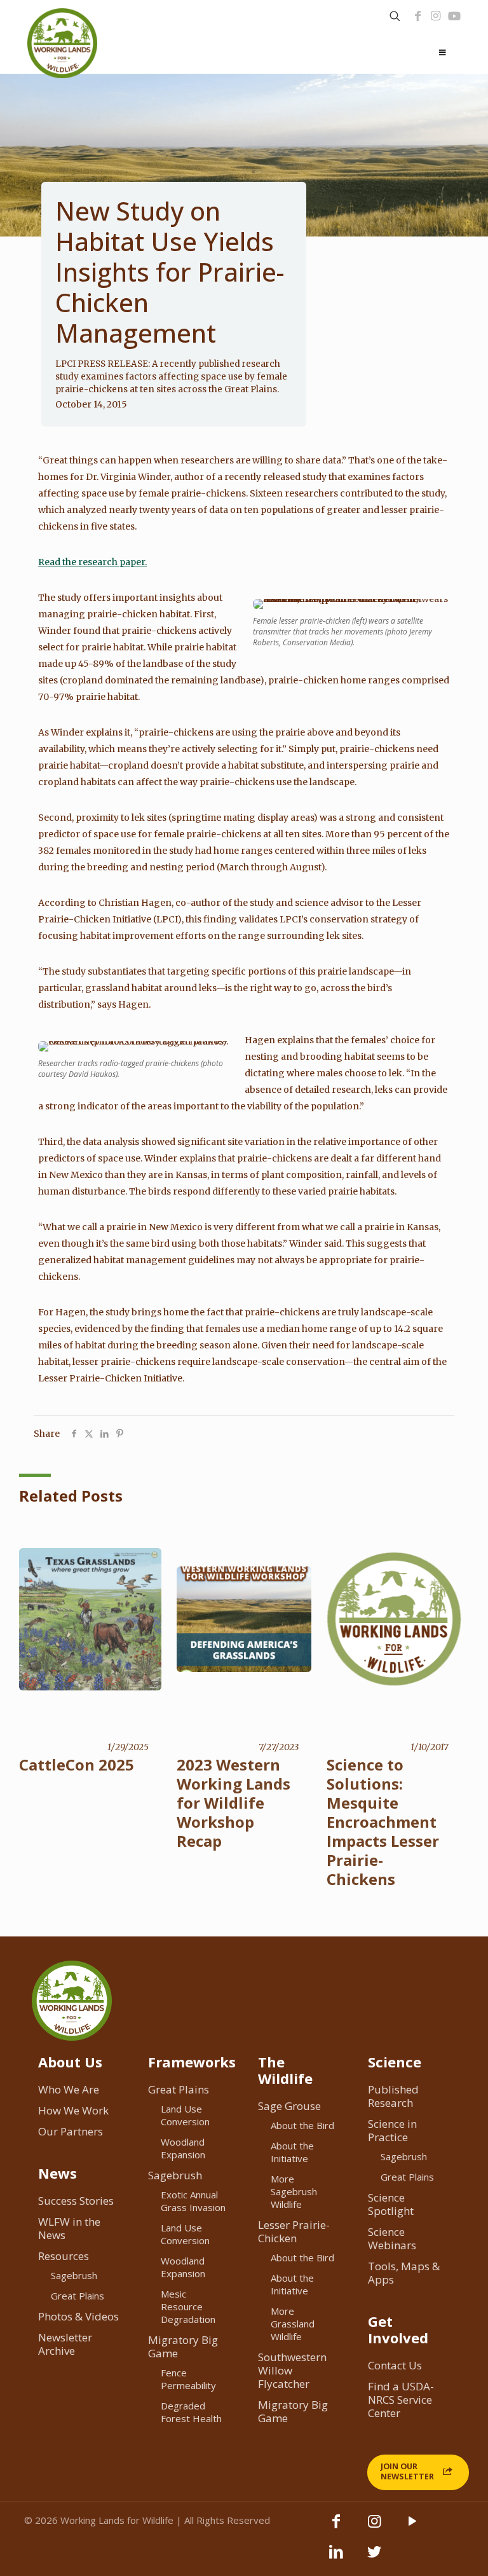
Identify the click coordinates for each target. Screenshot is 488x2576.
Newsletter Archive (65, 2344)
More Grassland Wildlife (293, 2324)
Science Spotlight (391, 2204)
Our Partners (71, 2131)
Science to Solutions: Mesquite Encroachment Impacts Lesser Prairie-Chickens (383, 1822)
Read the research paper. (92, 562)
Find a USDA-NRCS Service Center (401, 2400)
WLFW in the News (69, 2228)
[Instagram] (436, 16)
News (58, 2173)
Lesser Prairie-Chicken (294, 2231)
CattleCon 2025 (77, 1764)
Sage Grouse (289, 2106)
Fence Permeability (188, 2379)
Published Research (393, 2096)
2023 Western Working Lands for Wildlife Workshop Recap (234, 1803)
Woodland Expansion (183, 2148)
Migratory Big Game (183, 2346)
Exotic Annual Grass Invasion (193, 2201)
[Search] (395, 16)
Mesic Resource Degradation (188, 2306)
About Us (70, 2062)
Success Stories (76, 2201)
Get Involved (398, 2329)
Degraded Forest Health (191, 2412)
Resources (64, 2256)
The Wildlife (285, 2070)
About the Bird (302, 2125)
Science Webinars (392, 2238)
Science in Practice (392, 2130)
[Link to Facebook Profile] (418, 16)
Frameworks (192, 2062)
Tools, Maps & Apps (404, 2273)
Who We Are (69, 2089)
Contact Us (395, 2365)
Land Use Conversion (185, 2115)
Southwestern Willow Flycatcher (292, 2370)
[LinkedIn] (336, 2558)
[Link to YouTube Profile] (454, 16)
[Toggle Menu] (443, 53)
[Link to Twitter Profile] (374, 2558)
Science (395, 2062)
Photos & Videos (78, 2316)
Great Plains (78, 2296)
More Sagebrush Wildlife (294, 2191)
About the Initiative (292, 2152)
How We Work (73, 2110)
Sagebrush (74, 2275)
